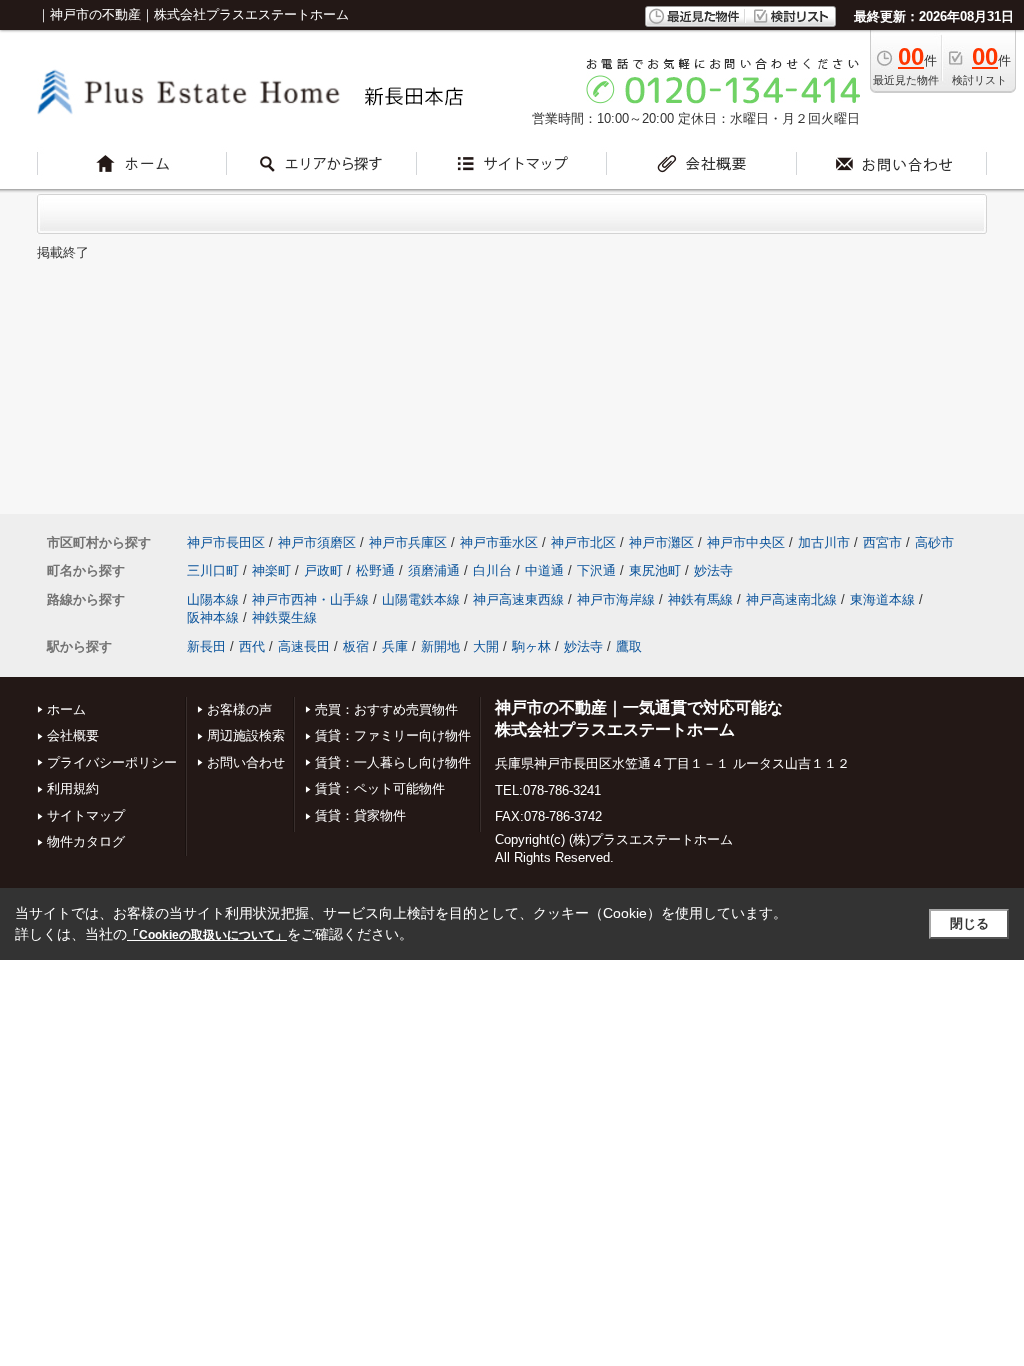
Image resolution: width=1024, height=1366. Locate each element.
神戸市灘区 (661, 542)
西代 (252, 646)
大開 (486, 646)
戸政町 (323, 570)
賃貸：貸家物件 (360, 815)
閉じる (969, 923)
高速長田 (304, 646)
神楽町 (271, 570)
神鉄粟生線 (284, 617)
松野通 (375, 570)
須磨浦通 (434, 570)
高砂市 (934, 542)
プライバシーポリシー (112, 762)
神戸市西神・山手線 (310, 599)
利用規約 (73, 788)
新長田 (206, 646)
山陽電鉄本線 (421, 599)
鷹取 (629, 646)
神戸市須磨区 (317, 542)
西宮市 (882, 542)
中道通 (544, 570)
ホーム (66, 709)
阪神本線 (213, 617)
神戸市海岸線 (616, 599)
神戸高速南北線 (791, 599)
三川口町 (213, 570)
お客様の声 (239, 709)
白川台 (492, 570)
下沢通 (596, 570)
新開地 (440, 646)
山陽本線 (213, 599)
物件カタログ (86, 841)
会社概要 (73, 735)
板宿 (356, 646)
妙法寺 (713, 570)
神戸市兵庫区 (408, 542)
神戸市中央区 (746, 542)
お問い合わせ (246, 762)
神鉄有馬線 (700, 599)
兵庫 (395, 646)
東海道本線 (882, 599)
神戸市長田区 (226, 542)
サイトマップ (86, 815)
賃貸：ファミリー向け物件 (393, 735)
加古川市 (824, 542)
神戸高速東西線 (518, 599)
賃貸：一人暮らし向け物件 (393, 762)
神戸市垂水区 (499, 542)
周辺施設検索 (246, 735)
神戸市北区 (583, 542)
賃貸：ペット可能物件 (380, 788)
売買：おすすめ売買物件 (386, 709)
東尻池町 (655, 570)
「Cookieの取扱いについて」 (207, 935)
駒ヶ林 (531, 646)
